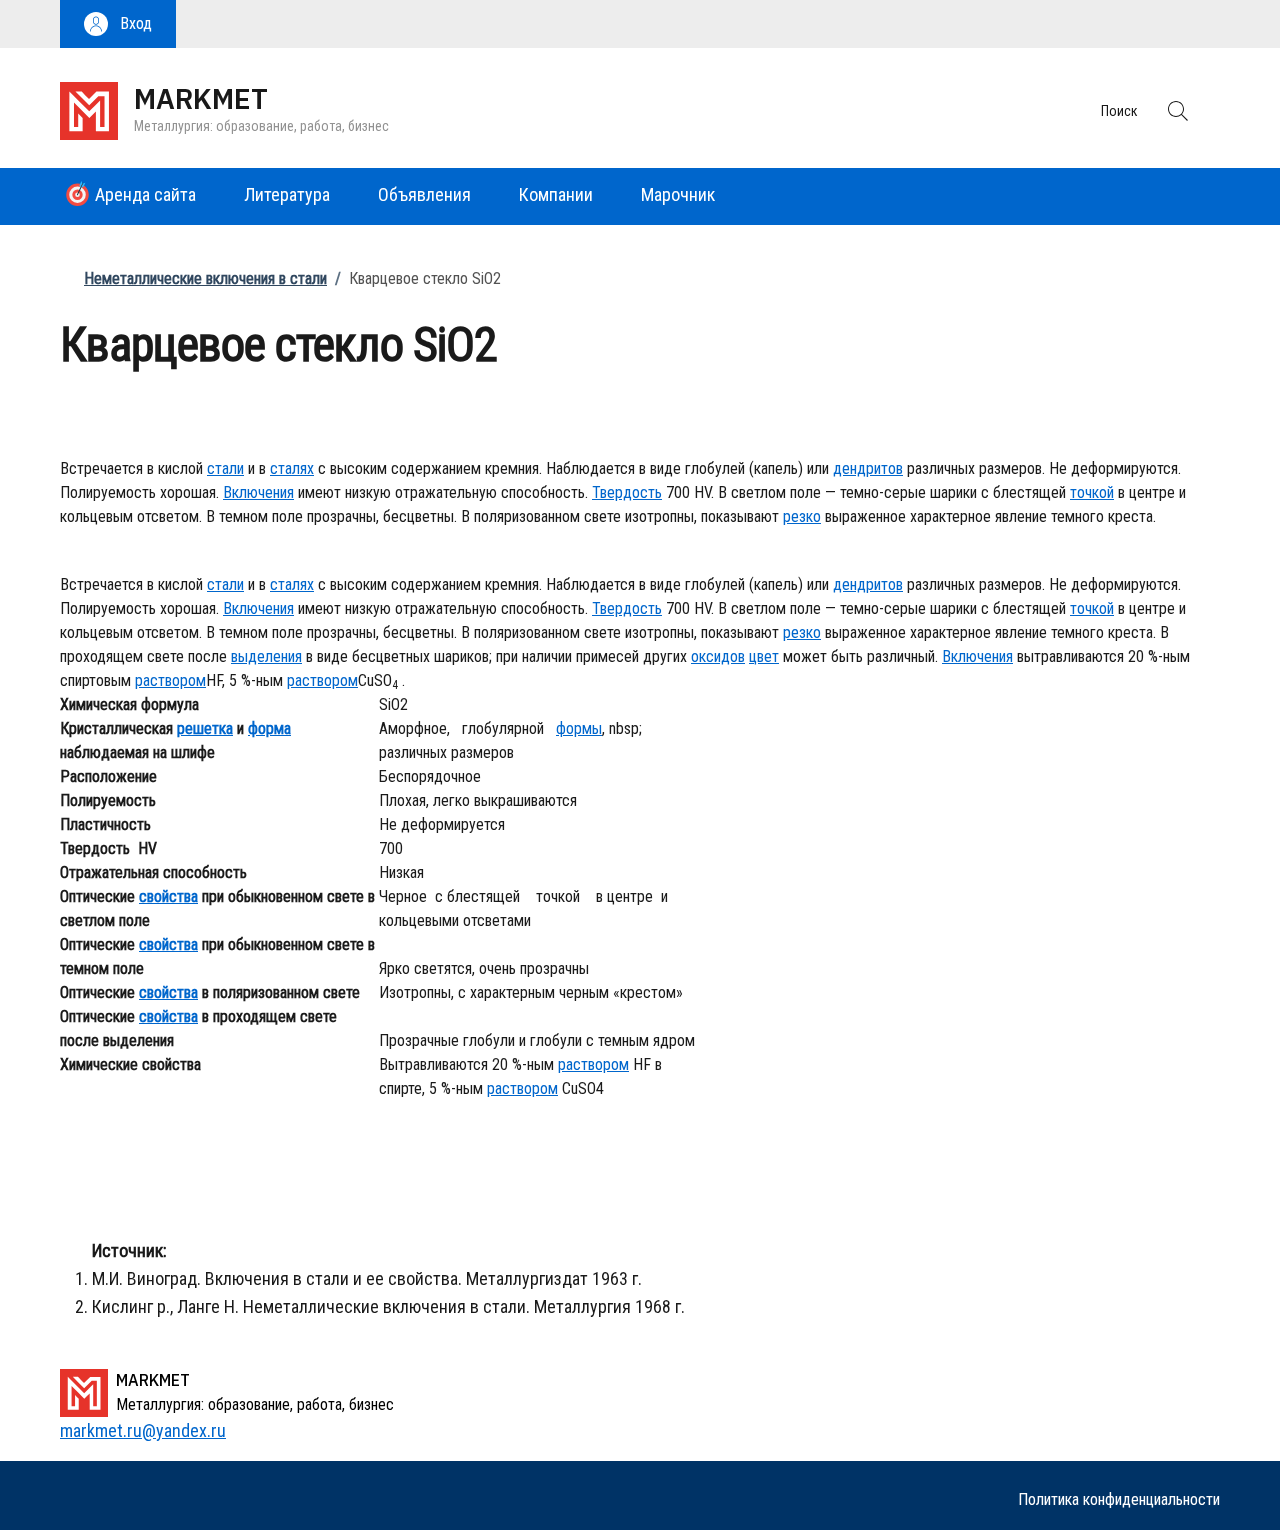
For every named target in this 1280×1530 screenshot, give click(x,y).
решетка (205, 728)
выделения (266, 656)
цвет (764, 656)
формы (579, 728)
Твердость (627, 492)
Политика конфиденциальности (1119, 1499)
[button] (118, 24)
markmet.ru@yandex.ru (143, 1430)
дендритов (868, 468)
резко (802, 516)
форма (269, 728)
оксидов (718, 656)
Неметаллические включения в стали (205, 278)
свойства (168, 896)
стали (225, 468)
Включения (258, 492)
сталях (292, 468)
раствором (170, 680)
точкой (1092, 492)
